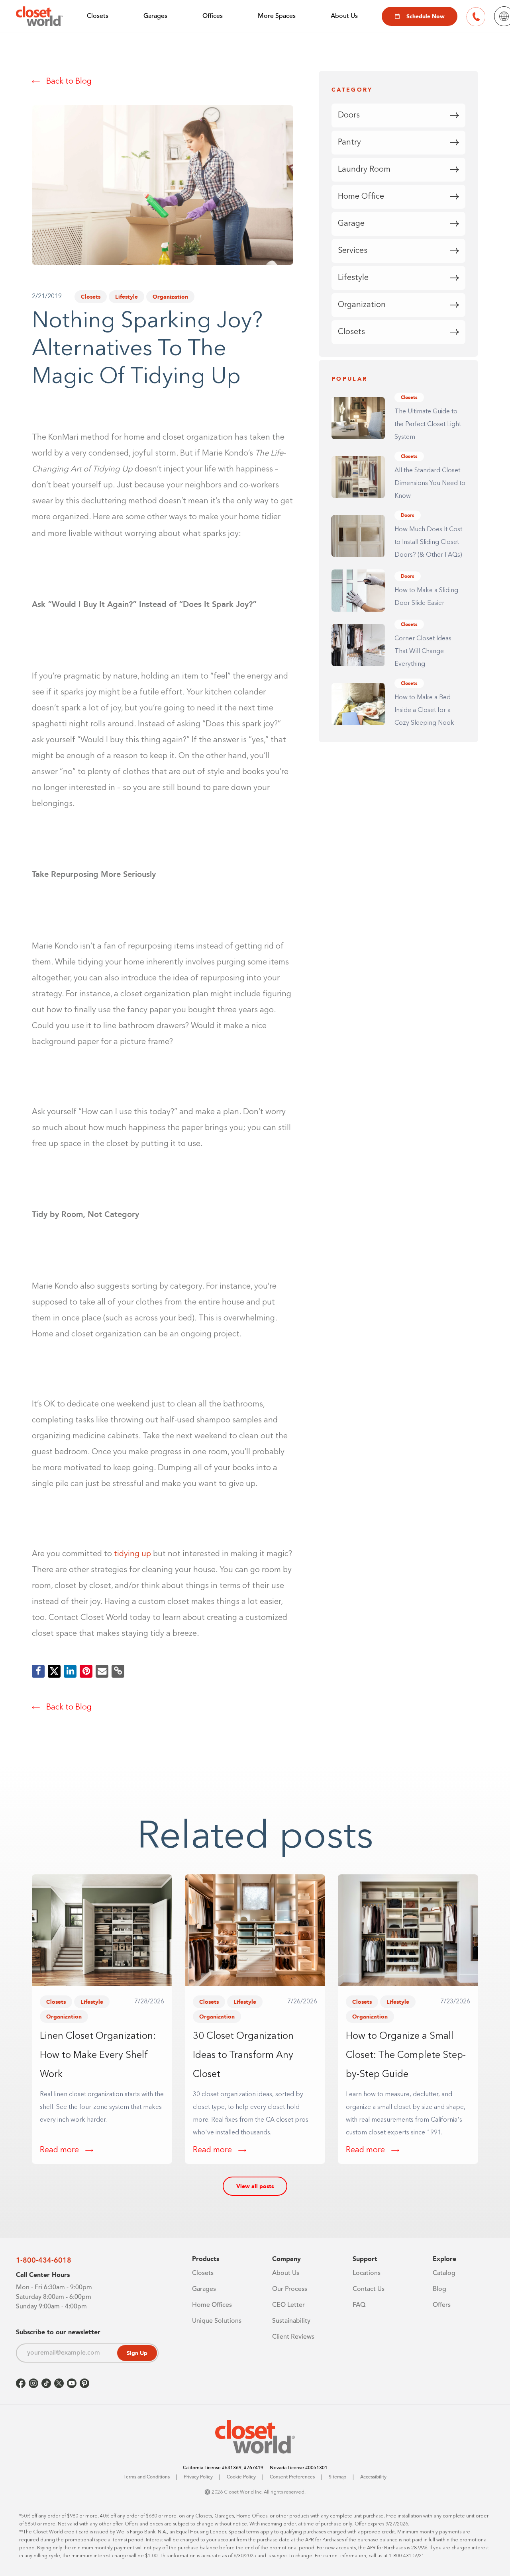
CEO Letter (288, 2305)
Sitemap (337, 2477)
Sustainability (291, 2321)
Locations (367, 2273)
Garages (155, 16)
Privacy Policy (198, 2477)
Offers (442, 2305)
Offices (213, 16)
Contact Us (369, 2289)
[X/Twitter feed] (59, 2383)
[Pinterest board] (84, 2383)
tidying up (132, 1554)
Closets (98, 16)
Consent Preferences (292, 2477)
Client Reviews (293, 2337)
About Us (344, 16)
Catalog (444, 2273)
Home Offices (212, 2305)
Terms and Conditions (147, 2477)
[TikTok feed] (46, 2383)
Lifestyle (127, 297)
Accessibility (373, 2477)
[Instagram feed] (33, 2383)
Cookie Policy (241, 2477)
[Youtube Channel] (72, 2383)
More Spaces (277, 16)
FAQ (359, 2305)
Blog (439, 2289)
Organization (170, 297)
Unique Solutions (217, 2321)
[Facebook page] (21, 2383)
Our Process (290, 2289)
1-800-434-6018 (44, 2260)
